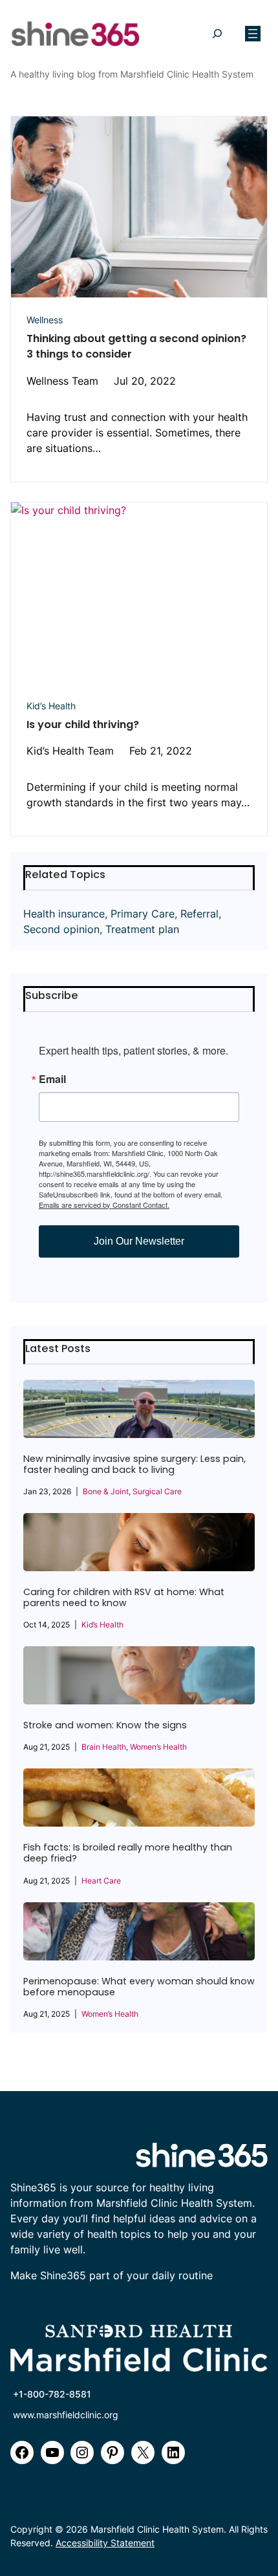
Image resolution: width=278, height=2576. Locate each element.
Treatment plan (142, 929)
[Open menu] (253, 34)
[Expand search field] (217, 34)
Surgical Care (157, 1491)
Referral (199, 914)
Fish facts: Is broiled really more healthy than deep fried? (128, 1853)
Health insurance (64, 914)
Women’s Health (158, 1747)
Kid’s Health (51, 706)
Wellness (45, 320)
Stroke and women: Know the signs (105, 1725)
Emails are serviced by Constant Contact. (104, 1205)
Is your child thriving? (83, 724)
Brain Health (104, 1747)
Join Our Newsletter (139, 1241)
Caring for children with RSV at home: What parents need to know (124, 1598)
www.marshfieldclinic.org (66, 2415)
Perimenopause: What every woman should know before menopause (139, 1987)
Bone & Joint (106, 1491)
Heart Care (101, 1881)
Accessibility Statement (105, 2543)
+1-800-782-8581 (52, 2394)
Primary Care (143, 914)
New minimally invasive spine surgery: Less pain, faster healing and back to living (134, 1465)
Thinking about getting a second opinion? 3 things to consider (136, 346)
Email (52, 1079)
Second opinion (61, 929)
